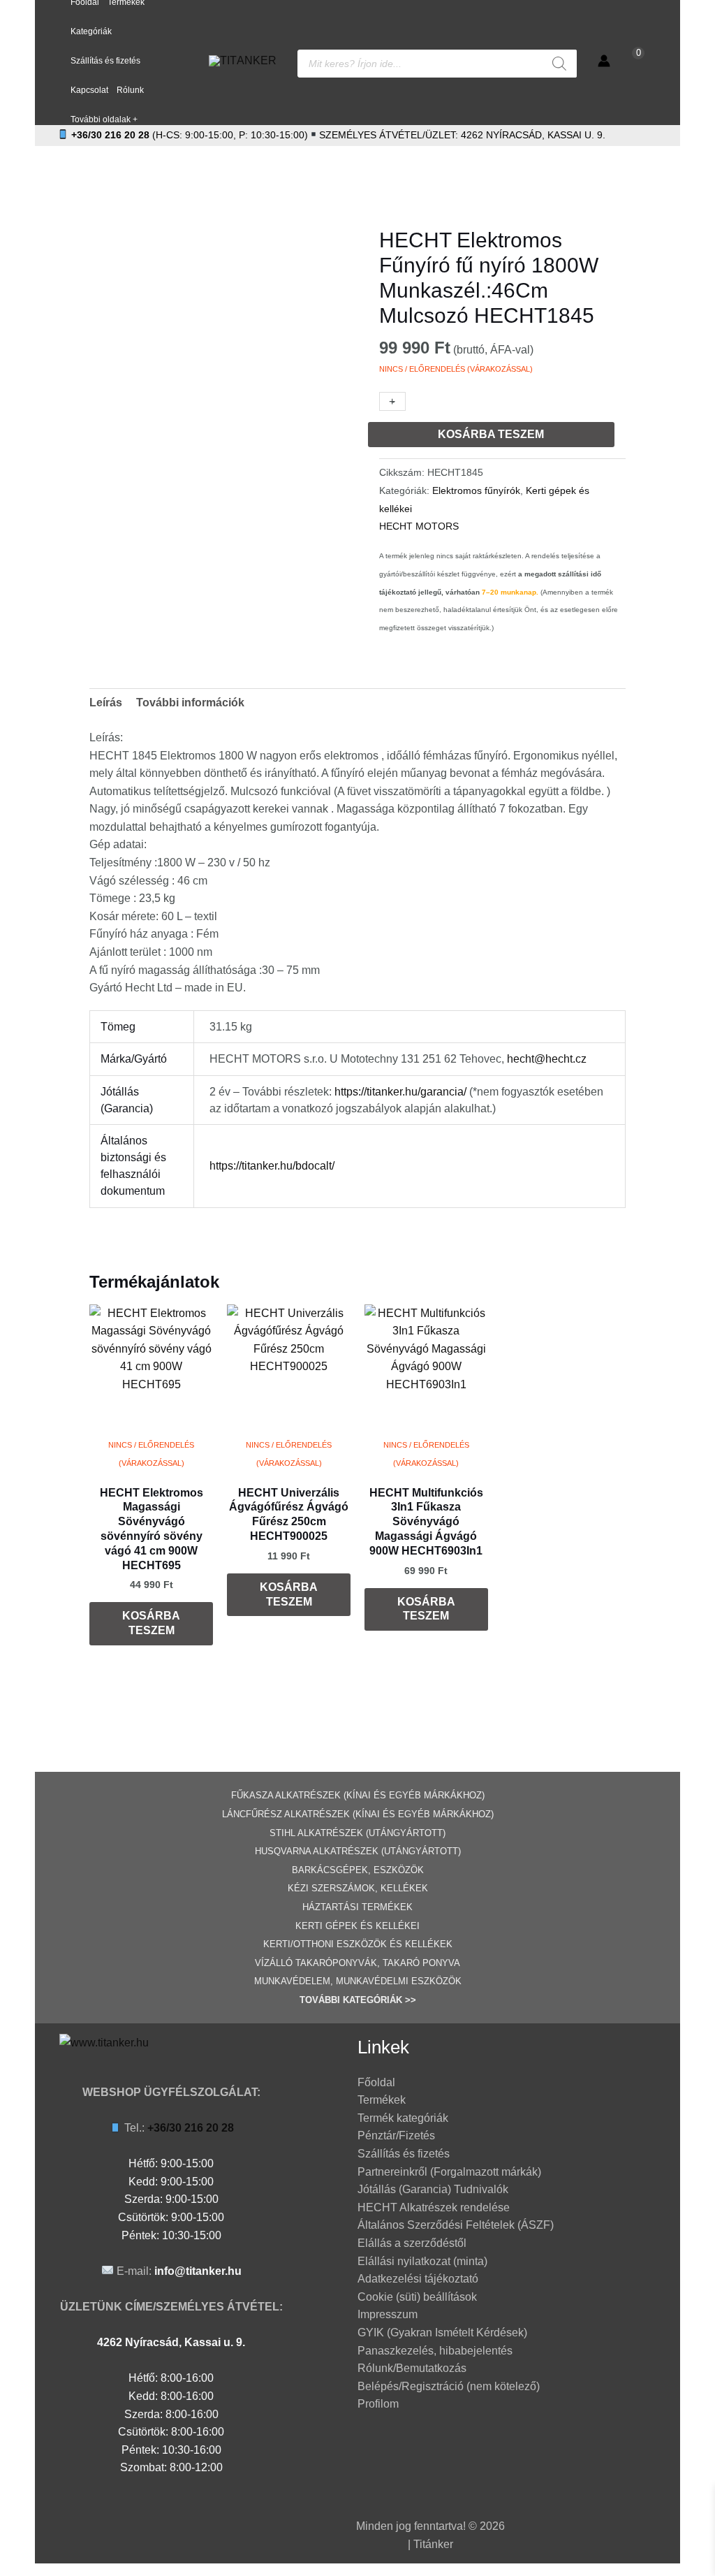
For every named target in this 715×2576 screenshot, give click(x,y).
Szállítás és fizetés (105, 61)
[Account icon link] (604, 61)
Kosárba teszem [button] (151, 1623)
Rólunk (130, 90)
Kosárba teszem (491, 434)
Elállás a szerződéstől (412, 2243)
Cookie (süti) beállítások (417, 2297)
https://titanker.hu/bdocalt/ (272, 1166)
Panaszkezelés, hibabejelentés (435, 2351)
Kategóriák (91, 31)
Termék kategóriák (403, 2118)
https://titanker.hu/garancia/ (400, 1092)
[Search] (559, 64)
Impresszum (388, 2314)
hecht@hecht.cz (547, 1059)
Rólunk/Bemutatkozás (412, 2368)
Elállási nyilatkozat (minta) (422, 2261)
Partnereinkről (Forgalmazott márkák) (449, 2172)
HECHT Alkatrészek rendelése (434, 2207)
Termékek (382, 2100)
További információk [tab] (190, 703)
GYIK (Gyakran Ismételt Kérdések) (442, 2333)
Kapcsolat (89, 90)
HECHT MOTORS (419, 526)
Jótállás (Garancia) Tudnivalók (433, 2189)
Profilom (378, 2404)
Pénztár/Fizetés (396, 2135)
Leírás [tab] (106, 703)
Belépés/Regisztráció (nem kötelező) (449, 2386)
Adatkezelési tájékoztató (418, 2279)
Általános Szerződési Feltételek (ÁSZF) (456, 2225)
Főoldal (376, 2082)
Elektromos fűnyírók (476, 490)
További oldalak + (104, 119)
